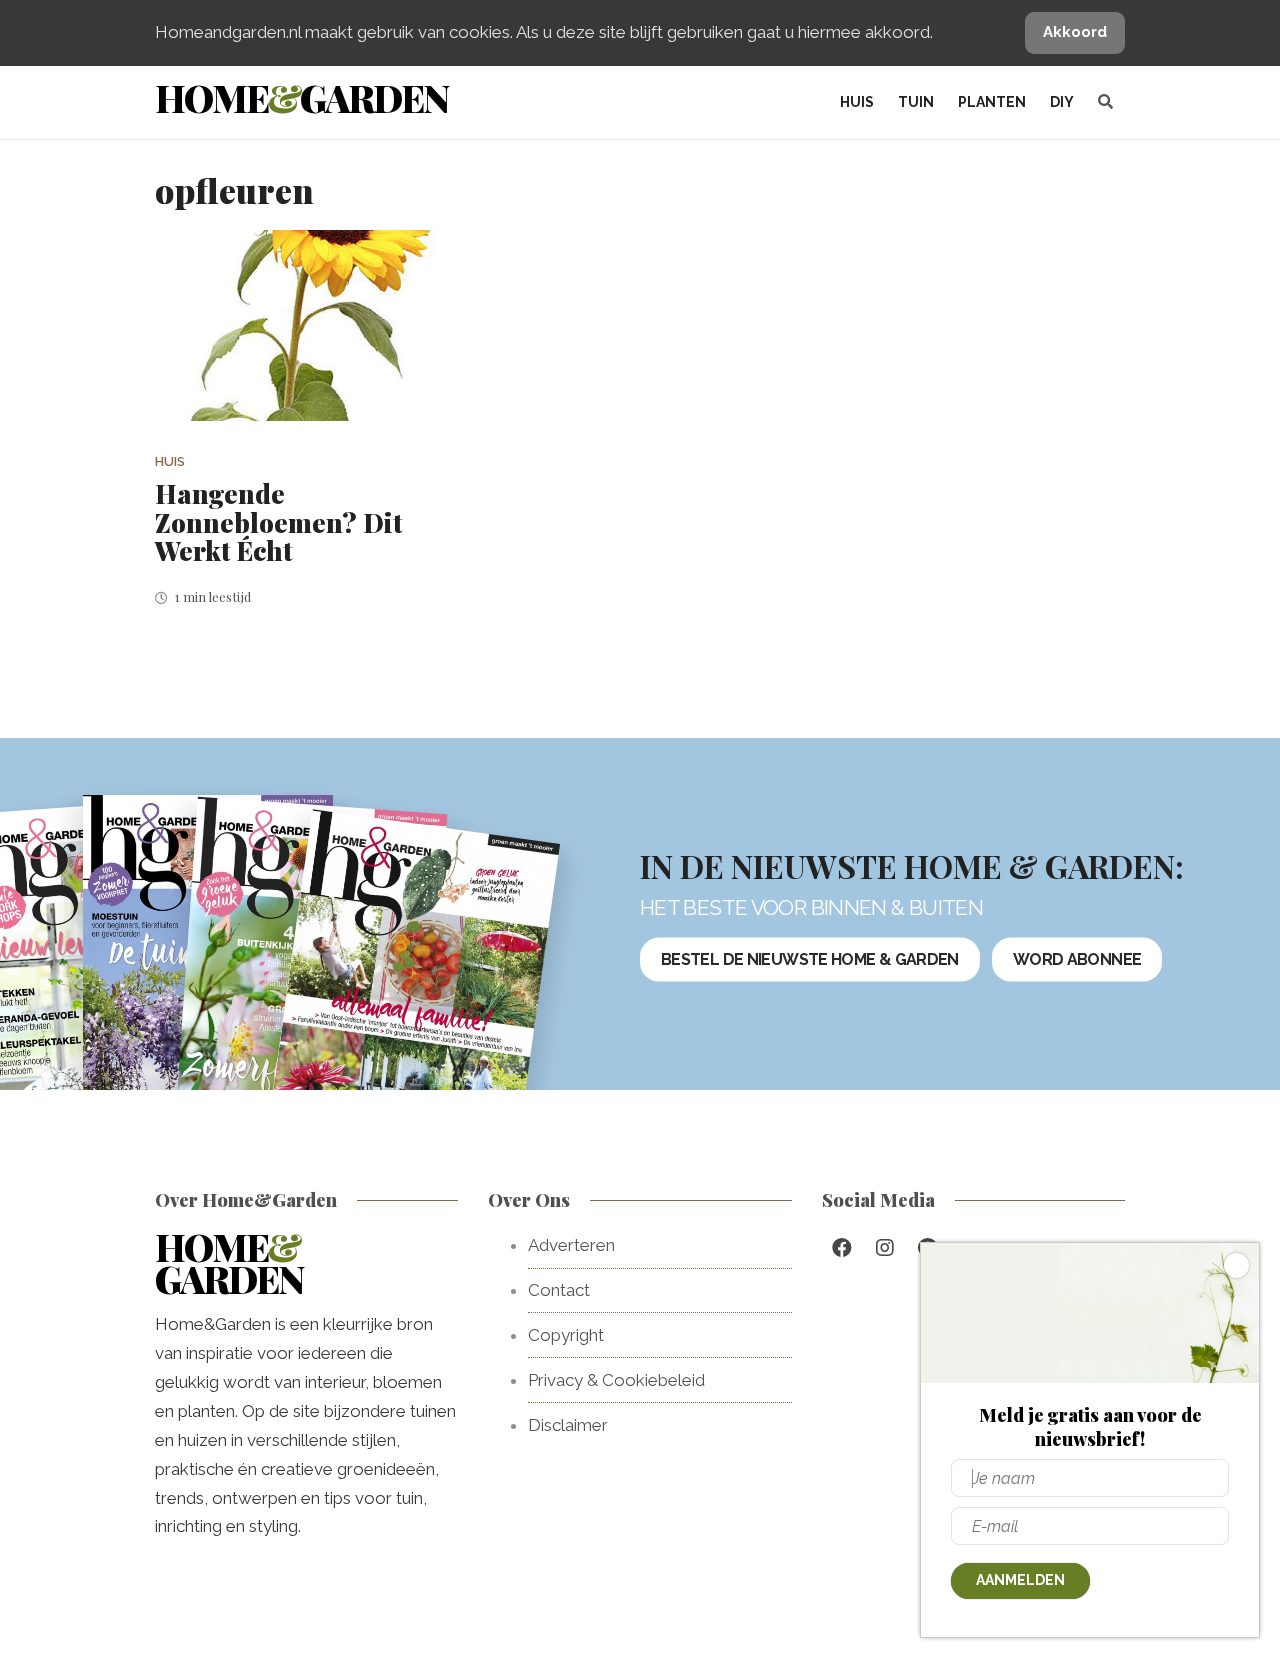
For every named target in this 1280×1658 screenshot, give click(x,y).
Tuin (916, 102)
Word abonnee (1077, 959)
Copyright (566, 1335)
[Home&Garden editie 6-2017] (413, 992)
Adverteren (571, 1245)
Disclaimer (568, 1425)
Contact (559, 1290)
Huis (857, 102)
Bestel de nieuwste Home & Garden (810, 959)
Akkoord (1075, 32)
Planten (992, 102)
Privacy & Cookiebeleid (616, 1380)
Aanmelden (1020, 1580)
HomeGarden (301, 97)
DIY (1062, 102)
